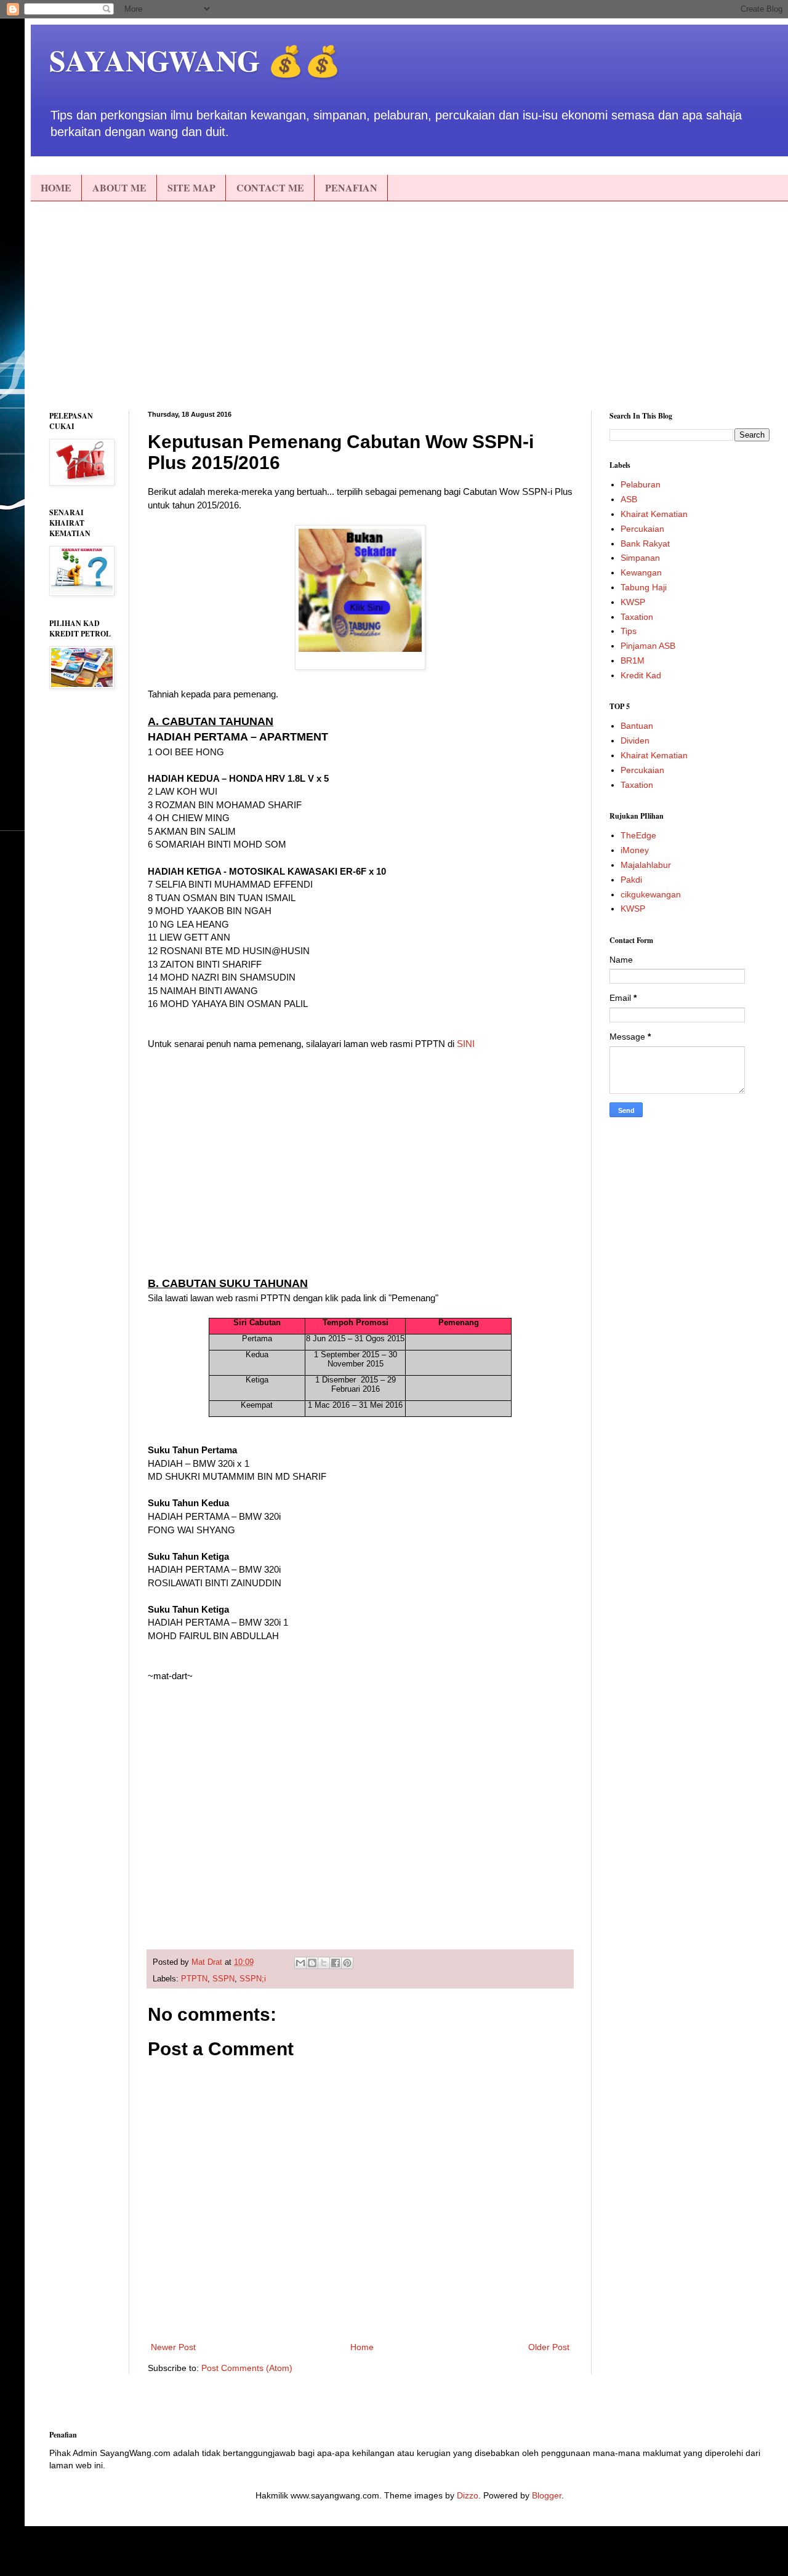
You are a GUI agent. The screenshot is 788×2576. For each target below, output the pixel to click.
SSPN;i (253, 1979)
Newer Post (173, 2347)
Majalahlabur (646, 865)
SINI (466, 1044)
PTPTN (194, 1979)
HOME (56, 187)
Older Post (549, 2347)
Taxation (637, 617)
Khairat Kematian (654, 514)
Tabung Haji (644, 587)
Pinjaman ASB (648, 646)
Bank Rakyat (645, 544)
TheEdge (638, 835)
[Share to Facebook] (336, 1963)
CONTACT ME (270, 187)
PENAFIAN (351, 187)
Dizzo (468, 2495)
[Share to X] (324, 1963)
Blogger (547, 2495)
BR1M (633, 660)
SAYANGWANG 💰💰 (195, 60)
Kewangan (641, 572)
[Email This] (300, 1963)
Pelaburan (641, 484)
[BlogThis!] (312, 1963)
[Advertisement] (409, 306)
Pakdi (631, 880)
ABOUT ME (119, 187)
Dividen (635, 740)
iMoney (635, 850)
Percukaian (642, 529)
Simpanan (640, 558)
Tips (629, 631)
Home (362, 2347)
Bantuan (637, 726)
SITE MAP (191, 187)
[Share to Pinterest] (347, 1963)
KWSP (633, 602)
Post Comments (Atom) (247, 2368)
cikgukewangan (651, 894)
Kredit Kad (641, 675)
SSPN (223, 1979)
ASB (629, 499)
